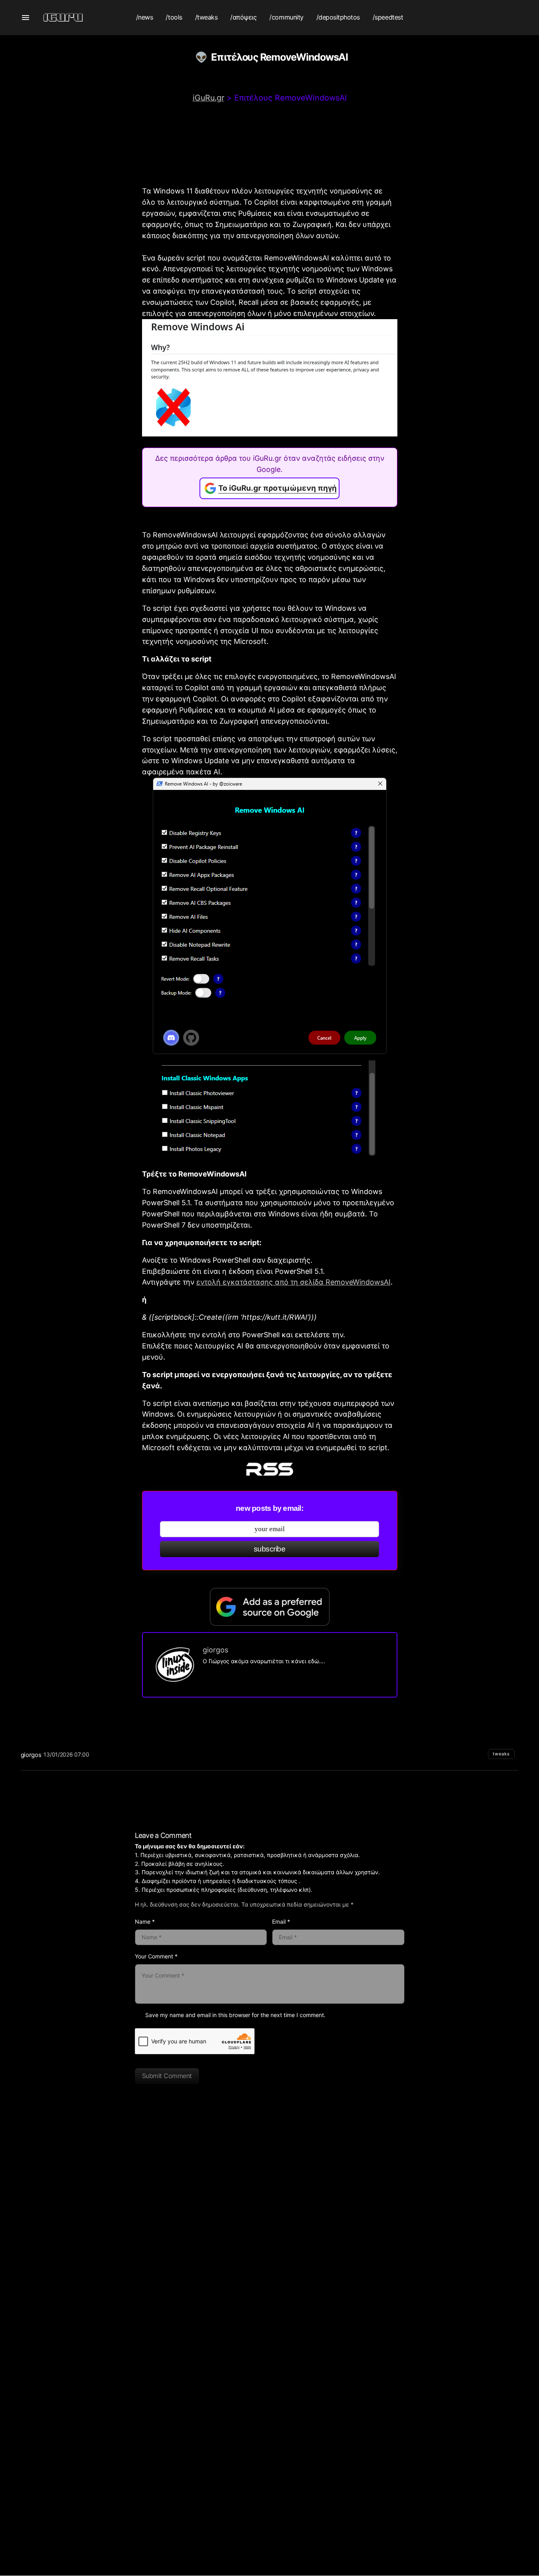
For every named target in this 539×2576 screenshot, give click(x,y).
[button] (26, 18)
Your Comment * (156, 1956)
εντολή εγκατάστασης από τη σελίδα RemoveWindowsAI (293, 1282)
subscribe (269, 1549)
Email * (281, 1922)
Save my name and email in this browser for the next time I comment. (235, 2015)
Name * (145, 1922)
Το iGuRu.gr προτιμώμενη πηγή (277, 488)
